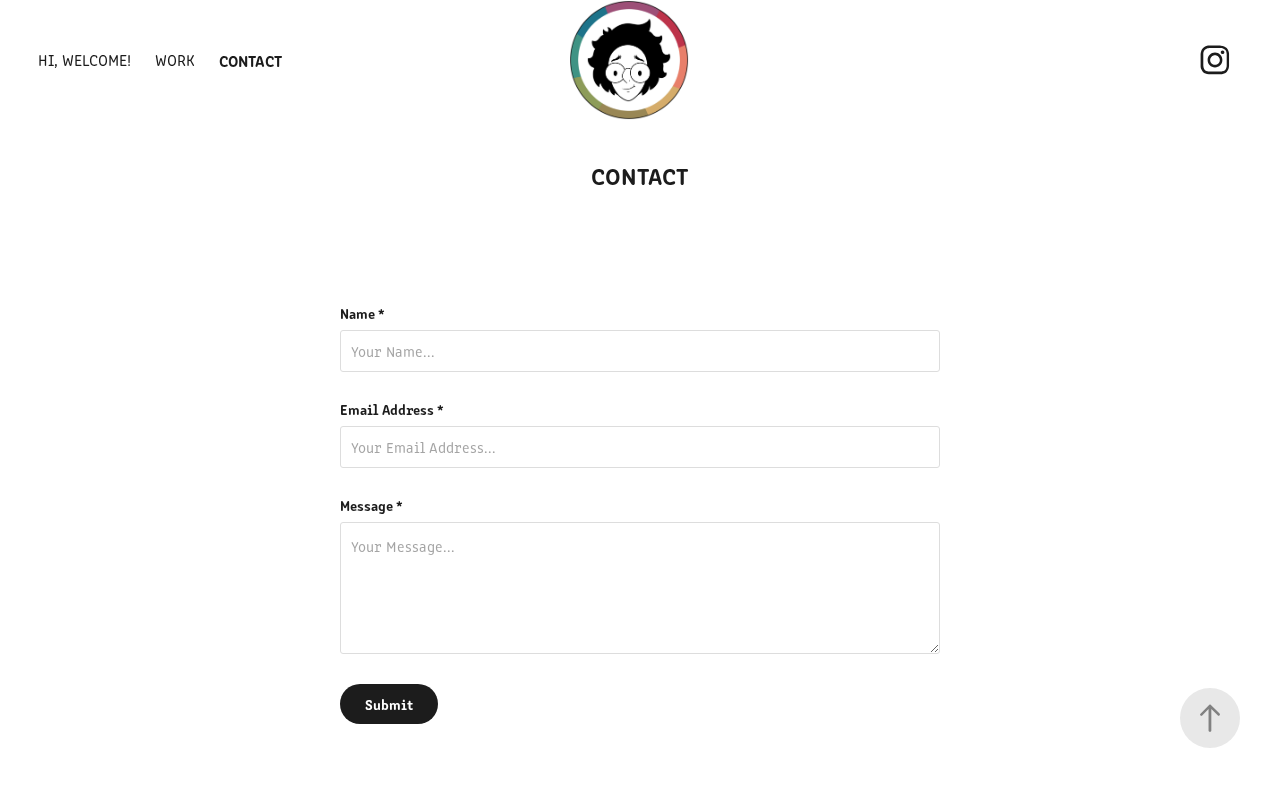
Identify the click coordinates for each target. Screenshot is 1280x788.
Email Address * (392, 409)
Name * (362, 313)
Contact (250, 60)
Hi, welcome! (84, 59)
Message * (371, 505)
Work (175, 59)
